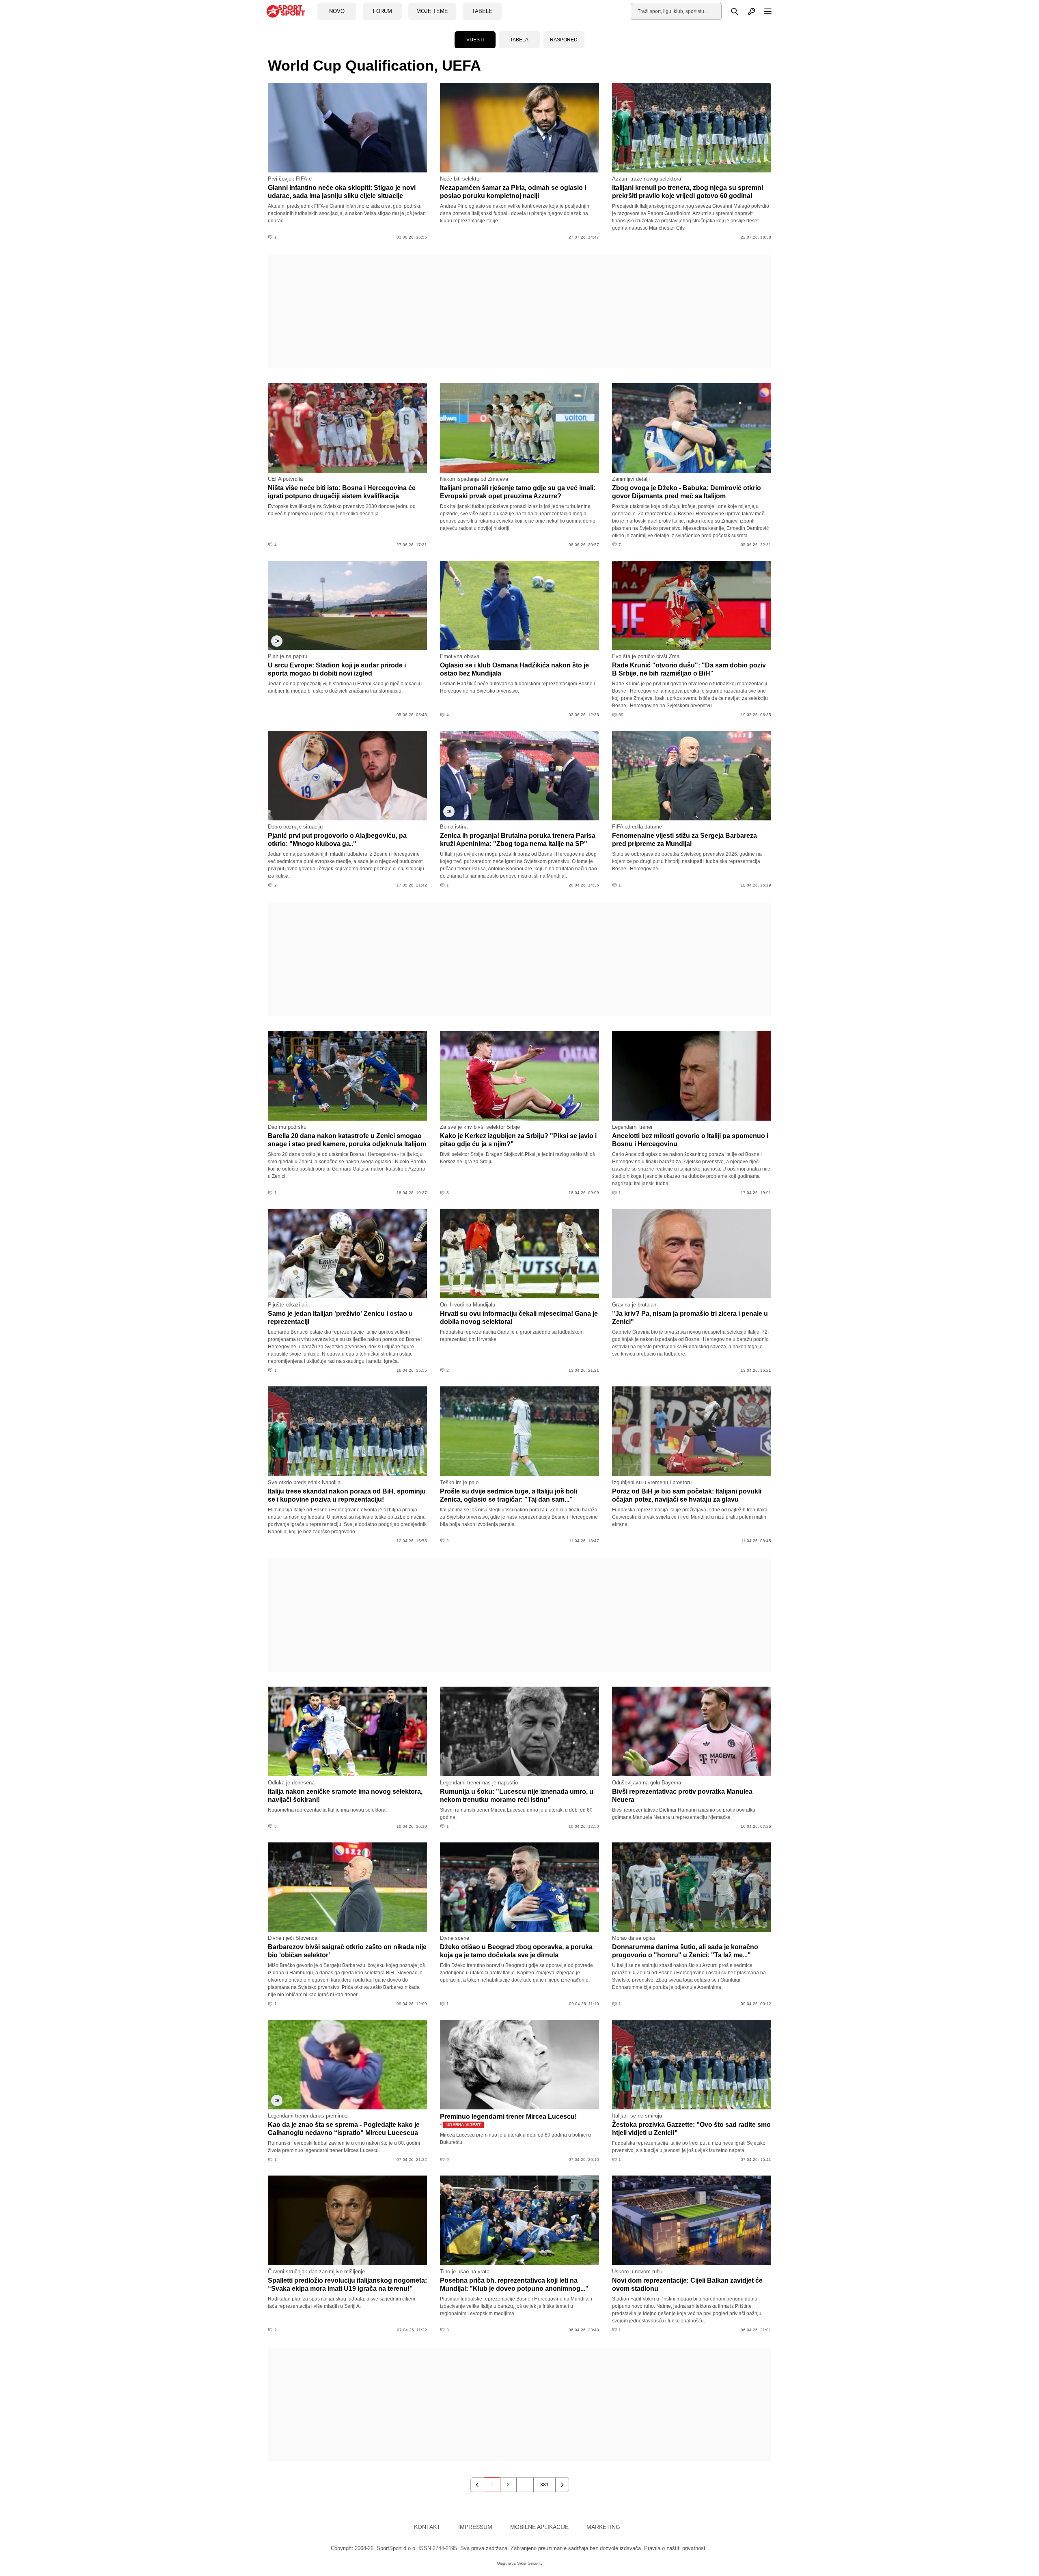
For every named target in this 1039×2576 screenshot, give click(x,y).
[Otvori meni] (764, 11)
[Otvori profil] (747, 11)
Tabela (519, 40)
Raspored (564, 40)
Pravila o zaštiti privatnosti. (676, 2548)
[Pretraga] (730, 11)
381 (544, 2485)
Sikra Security (530, 2563)
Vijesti (475, 40)
